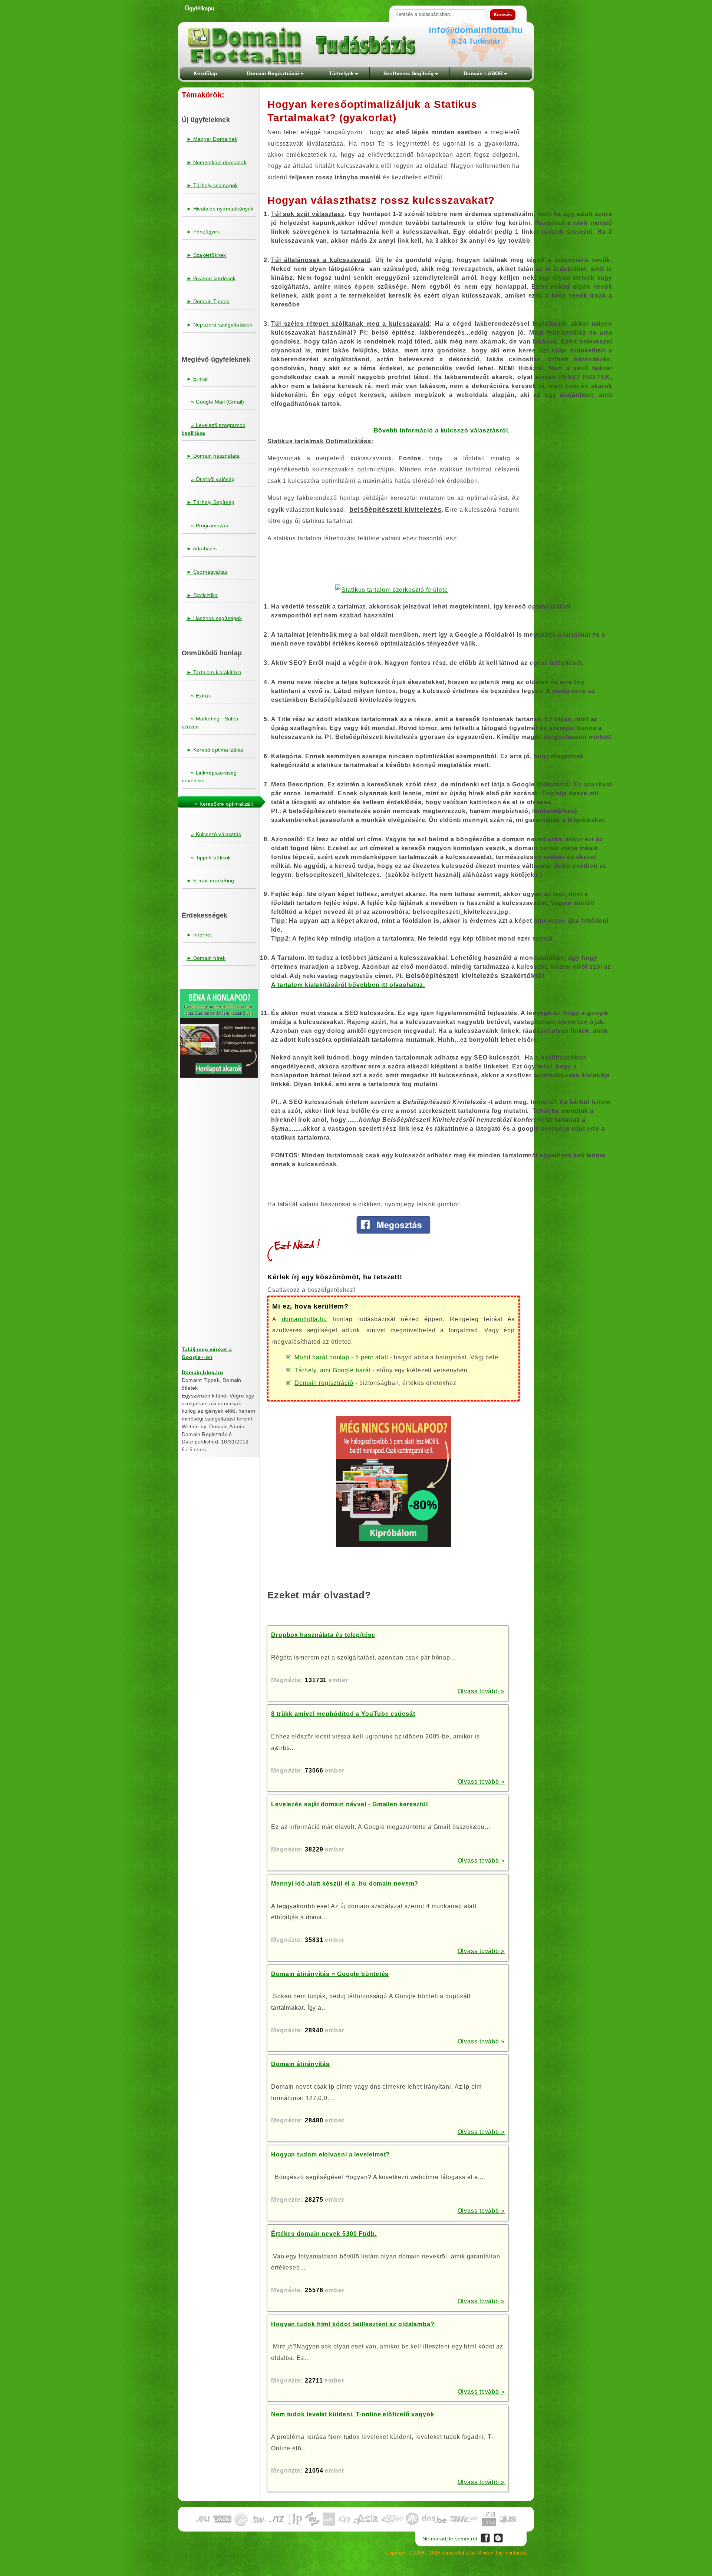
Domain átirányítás (300, 2064)
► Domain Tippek (208, 301)
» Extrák (201, 696)
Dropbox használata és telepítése (323, 1635)
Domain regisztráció (324, 1383)
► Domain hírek (206, 958)
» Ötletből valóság (213, 479)
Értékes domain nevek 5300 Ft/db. (324, 2234)
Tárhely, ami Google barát (333, 1370)
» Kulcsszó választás (216, 834)
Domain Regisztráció (273, 73)
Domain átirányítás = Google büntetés (330, 1974)
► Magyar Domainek (212, 139)
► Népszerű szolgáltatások (220, 325)
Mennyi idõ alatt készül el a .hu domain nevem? (345, 1884)
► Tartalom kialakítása (214, 672)
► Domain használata (213, 456)
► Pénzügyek (203, 232)
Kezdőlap (205, 73)
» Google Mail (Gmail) (217, 402)
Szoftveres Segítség (409, 73)
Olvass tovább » (481, 1691)
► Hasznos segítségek (214, 618)
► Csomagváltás (207, 572)
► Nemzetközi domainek (217, 162)
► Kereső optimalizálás (215, 750)
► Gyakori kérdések (211, 278)
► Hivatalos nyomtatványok (220, 209)
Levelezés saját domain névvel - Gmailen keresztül (350, 1804)
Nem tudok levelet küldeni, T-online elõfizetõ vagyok (353, 2414)
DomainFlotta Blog (498, 2538)
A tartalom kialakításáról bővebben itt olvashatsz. (348, 985)
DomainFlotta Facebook (485, 2538)
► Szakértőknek (206, 255)
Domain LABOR (483, 73)
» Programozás (210, 526)
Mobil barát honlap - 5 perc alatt (341, 1357)
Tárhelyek (341, 73)
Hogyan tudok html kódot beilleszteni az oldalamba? (353, 2324)
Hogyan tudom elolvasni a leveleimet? (330, 2154)
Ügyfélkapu (200, 8)
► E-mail (198, 379)
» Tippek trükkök (211, 858)
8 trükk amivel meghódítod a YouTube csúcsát (343, 1714)
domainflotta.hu (305, 1319)
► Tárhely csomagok (212, 185)
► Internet (199, 935)
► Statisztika (202, 595)
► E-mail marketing (210, 881)
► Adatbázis (202, 548)
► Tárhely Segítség (211, 502)
